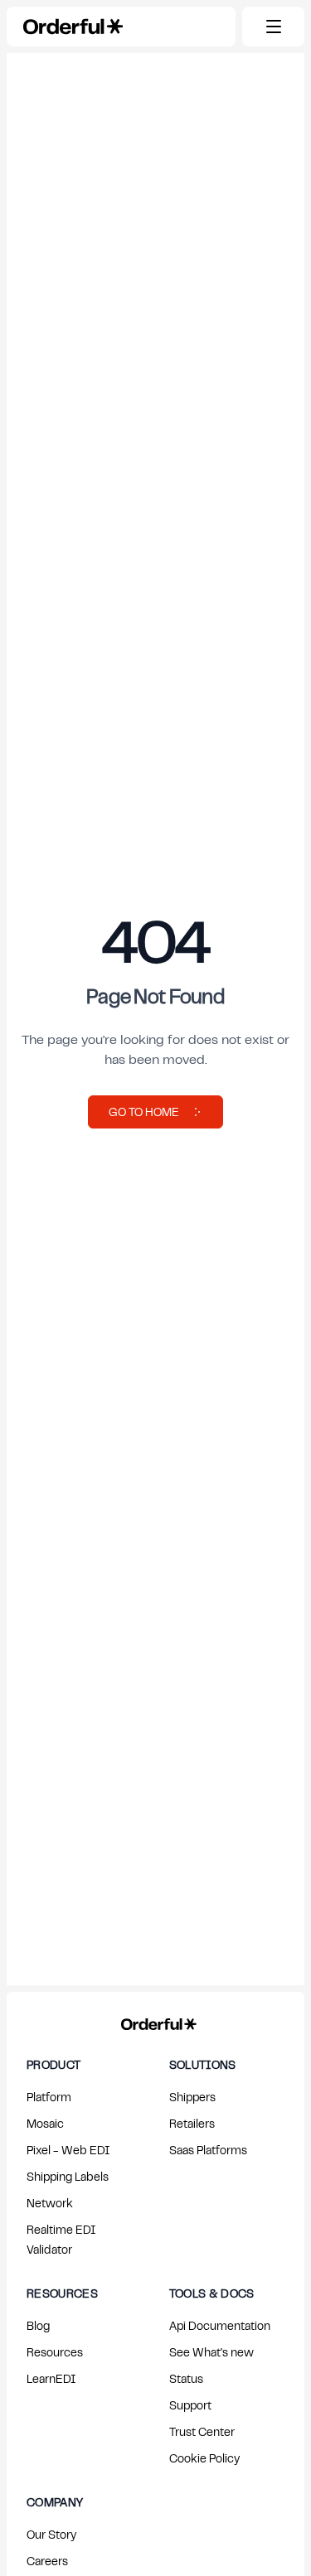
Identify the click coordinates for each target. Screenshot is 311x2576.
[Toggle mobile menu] (273, 27)
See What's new (211, 2352)
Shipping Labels (68, 2176)
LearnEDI (51, 2378)
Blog (38, 2325)
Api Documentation (220, 2325)
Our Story (51, 2534)
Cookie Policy (204, 2458)
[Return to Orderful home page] (155, 2021)
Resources (55, 2352)
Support (190, 2405)
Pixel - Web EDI (68, 2150)
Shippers (192, 2097)
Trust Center (202, 2431)
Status (186, 2378)
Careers (47, 2561)
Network (50, 2203)
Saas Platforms (208, 2150)
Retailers (192, 2123)
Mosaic (45, 2123)
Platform (49, 2097)
